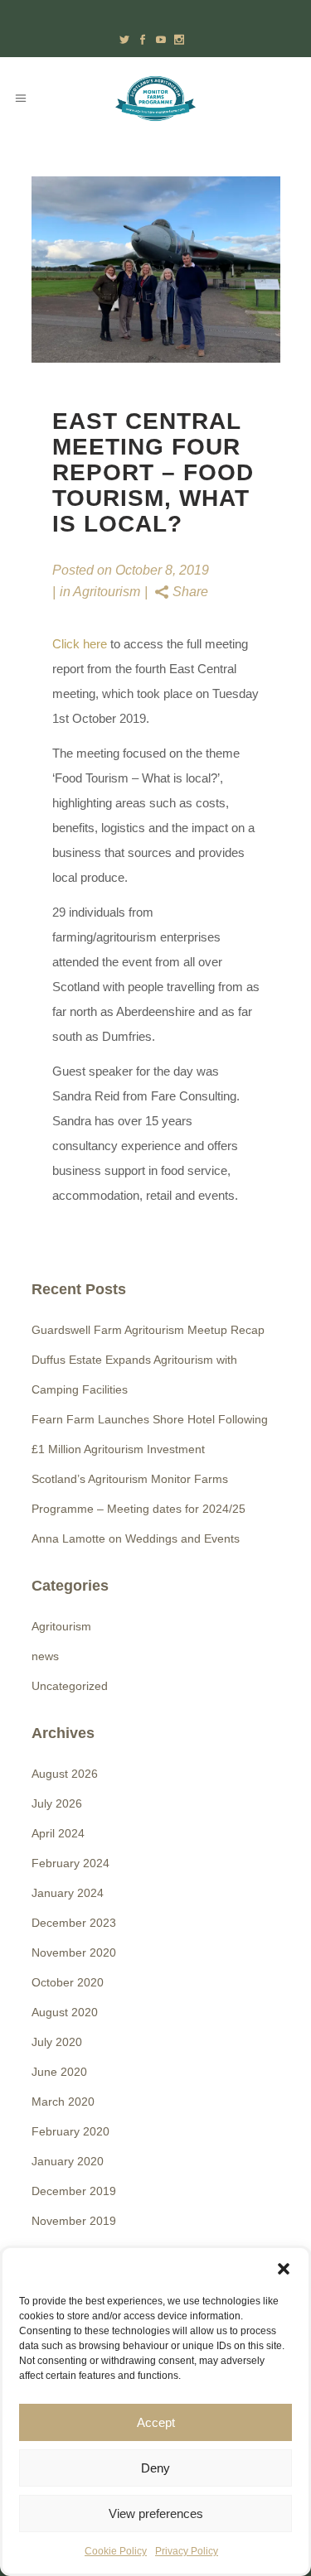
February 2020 (70, 2131)
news (45, 1656)
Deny (155, 2468)
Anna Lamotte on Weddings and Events (136, 1538)
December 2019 (74, 2191)
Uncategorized (70, 1686)
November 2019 (74, 2221)
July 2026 (57, 1803)
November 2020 (74, 1952)
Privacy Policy (187, 2551)
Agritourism (107, 592)
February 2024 (70, 1863)
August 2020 (65, 2012)
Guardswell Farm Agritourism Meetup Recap (148, 1330)
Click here (80, 644)
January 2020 (68, 2161)
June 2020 (59, 2072)
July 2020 (57, 2042)
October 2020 (68, 1982)
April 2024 (58, 1833)
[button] (284, 2269)
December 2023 (74, 1923)
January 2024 (68, 1893)
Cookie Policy (116, 2551)
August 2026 (65, 1774)
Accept (156, 2422)
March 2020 (63, 2102)
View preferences (156, 2513)
